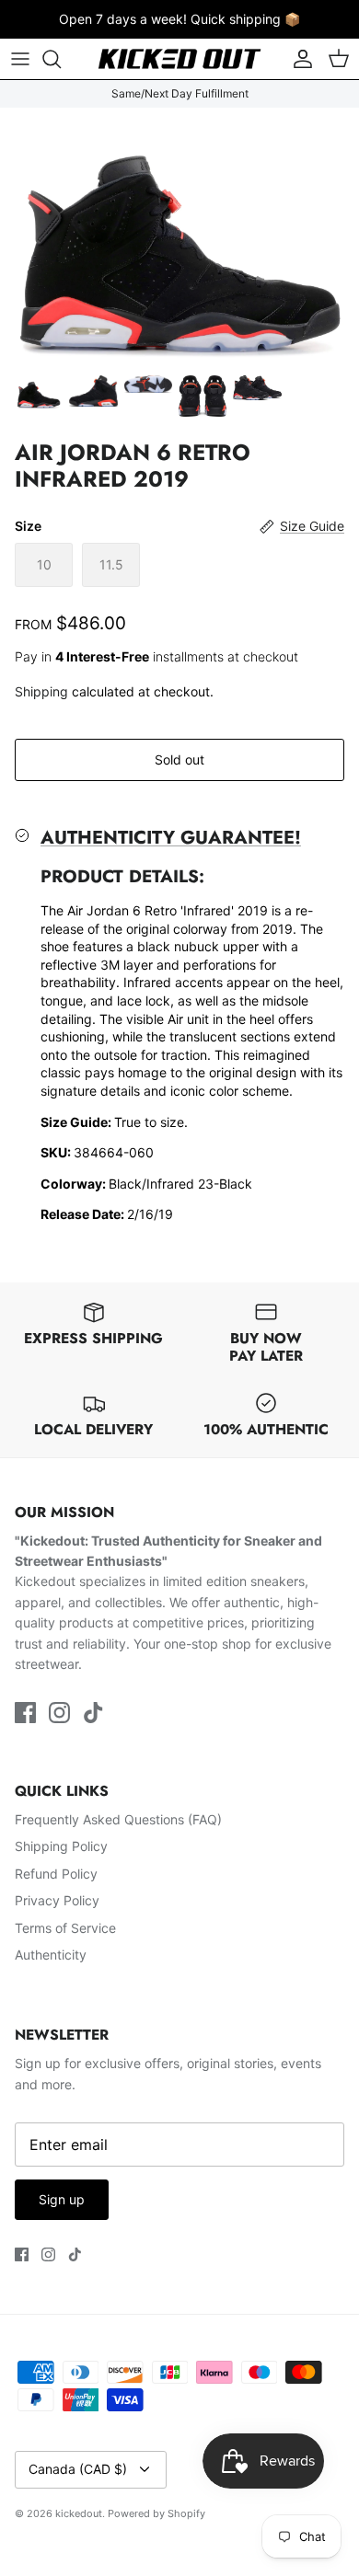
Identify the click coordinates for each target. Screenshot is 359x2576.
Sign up (62, 2199)
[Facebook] (25, 1713)
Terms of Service (65, 1928)
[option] (179, 236)
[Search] (61, 59)
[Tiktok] (93, 1713)
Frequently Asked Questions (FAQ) (118, 1819)
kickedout (79, 2513)
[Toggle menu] (20, 59)
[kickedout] (179, 59)
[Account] (298, 59)
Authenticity (51, 1955)
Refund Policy (56, 1874)
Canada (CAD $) (78, 2469)
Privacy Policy (57, 1900)
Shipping (41, 691)
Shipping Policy (61, 1846)
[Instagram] (59, 1713)
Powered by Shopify (156, 2513)
